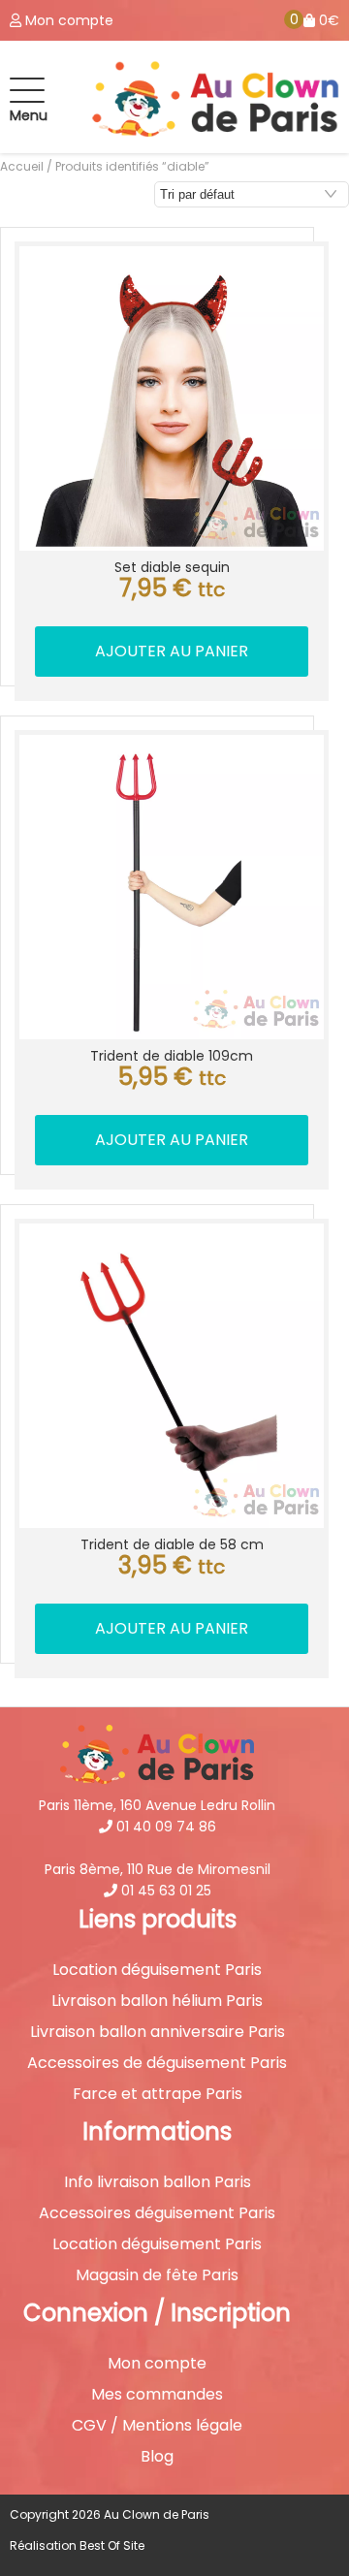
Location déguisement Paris (157, 1970)
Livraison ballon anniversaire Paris (158, 2032)
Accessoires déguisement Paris (157, 2213)
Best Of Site (112, 2545)
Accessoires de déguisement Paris (157, 2063)
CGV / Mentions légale (157, 2426)
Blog (157, 2457)
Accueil (22, 166)
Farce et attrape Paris (158, 2094)
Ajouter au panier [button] (172, 651)
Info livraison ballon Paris (158, 2182)
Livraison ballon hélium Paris (157, 2001)
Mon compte (157, 2364)
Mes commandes (157, 2395)
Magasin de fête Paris (157, 2275)
